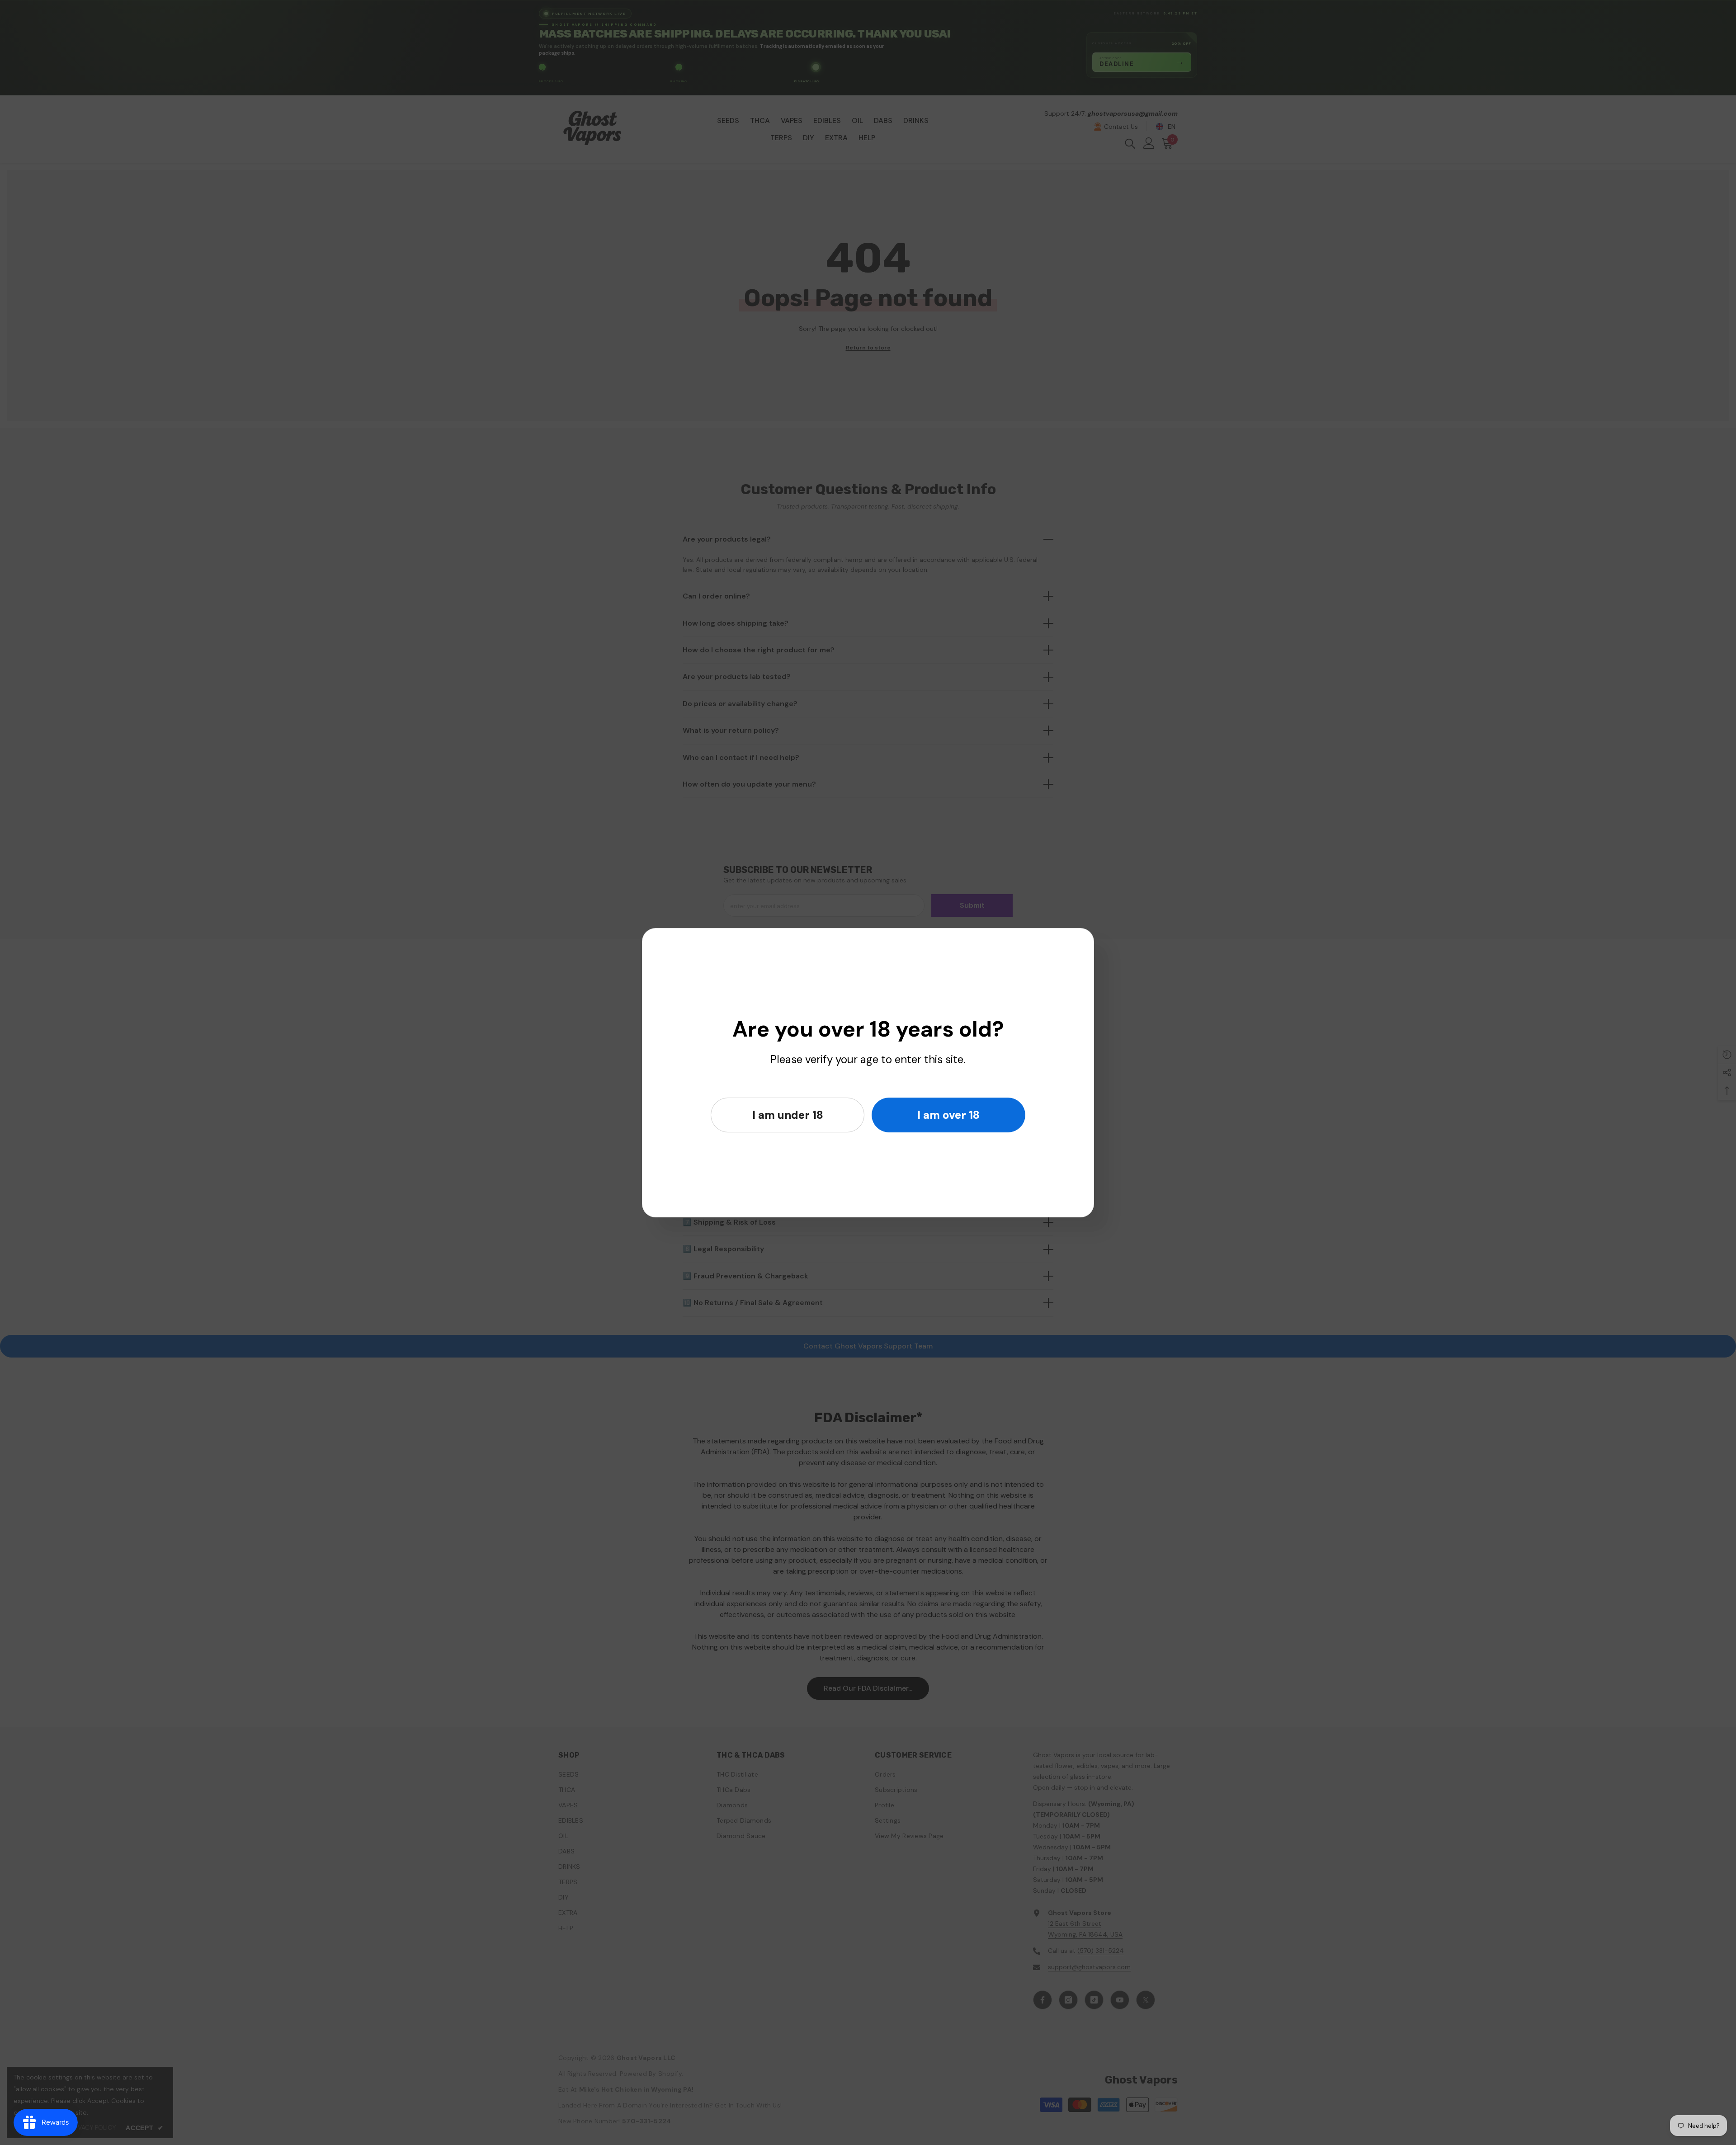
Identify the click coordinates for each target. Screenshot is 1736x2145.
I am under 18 (788, 1115)
